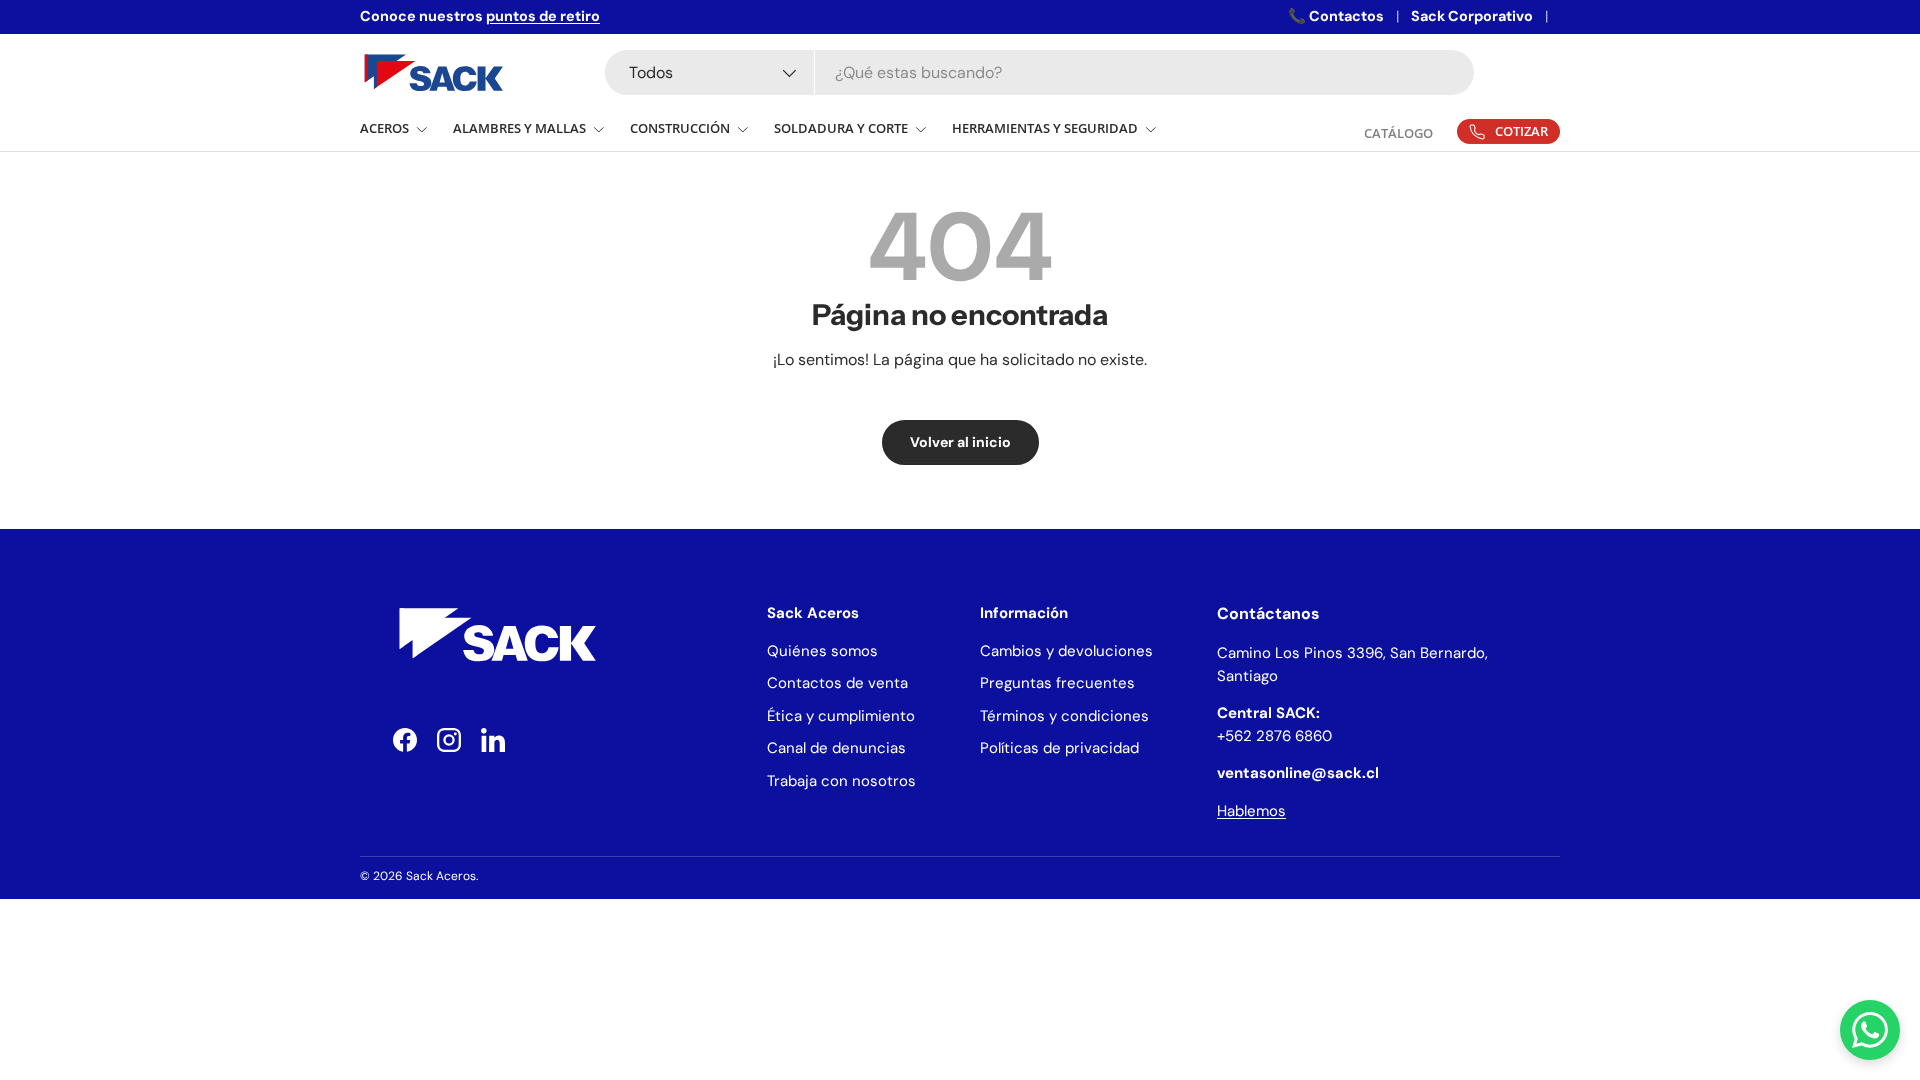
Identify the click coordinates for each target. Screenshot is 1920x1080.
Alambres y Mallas (519, 128)
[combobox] (1039, 72)
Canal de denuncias (836, 748)
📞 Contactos (1336, 16)
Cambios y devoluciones (1066, 651)
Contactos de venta (837, 683)
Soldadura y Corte (841, 128)
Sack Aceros (441, 876)
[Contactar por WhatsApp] (1870, 1030)
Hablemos (1251, 811)
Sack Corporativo (1472, 16)
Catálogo (1398, 133)
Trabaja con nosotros (841, 781)
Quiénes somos (822, 651)
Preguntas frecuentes (1057, 683)
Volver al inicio (960, 442)
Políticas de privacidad (1059, 748)
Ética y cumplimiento (841, 716)
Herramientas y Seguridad (1045, 128)
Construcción (680, 128)
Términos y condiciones (1064, 716)
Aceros (384, 128)
